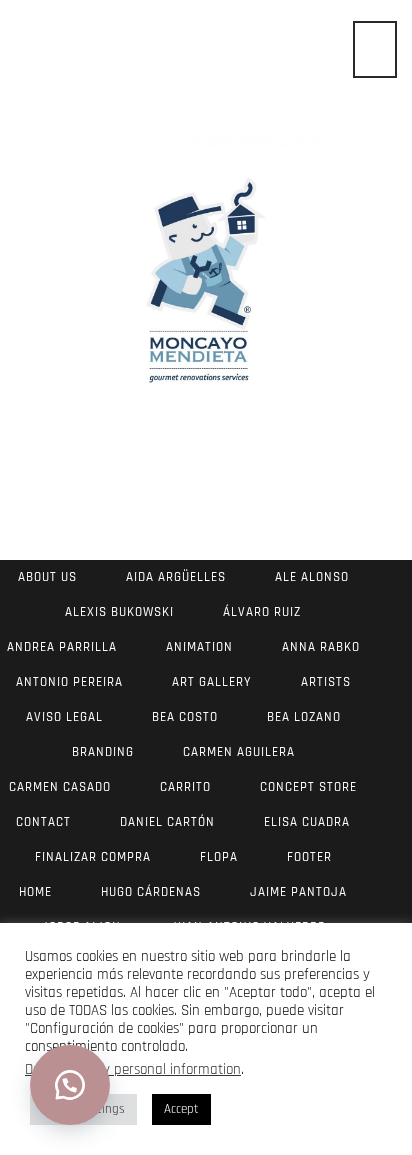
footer (309, 857)
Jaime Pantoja (298, 892)
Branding (103, 752)
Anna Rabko (321, 647)
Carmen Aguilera (239, 752)
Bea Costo (185, 717)
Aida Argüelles (176, 577)
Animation (199, 647)
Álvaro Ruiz (262, 612)
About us (47, 577)
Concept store (308, 787)
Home (35, 892)
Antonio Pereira (69, 682)
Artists (326, 682)
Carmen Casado (60, 787)
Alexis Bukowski (119, 612)
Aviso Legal (64, 717)
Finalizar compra (93, 857)
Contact (43, 822)
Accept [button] (181, 1109)
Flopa (219, 857)
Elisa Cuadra (307, 822)
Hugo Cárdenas (151, 892)
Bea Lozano (304, 717)
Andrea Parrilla (62, 647)
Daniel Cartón (167, 822)
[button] (70, 1085)
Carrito (185, 787)
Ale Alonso (312, 577)
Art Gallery (212, 682)
